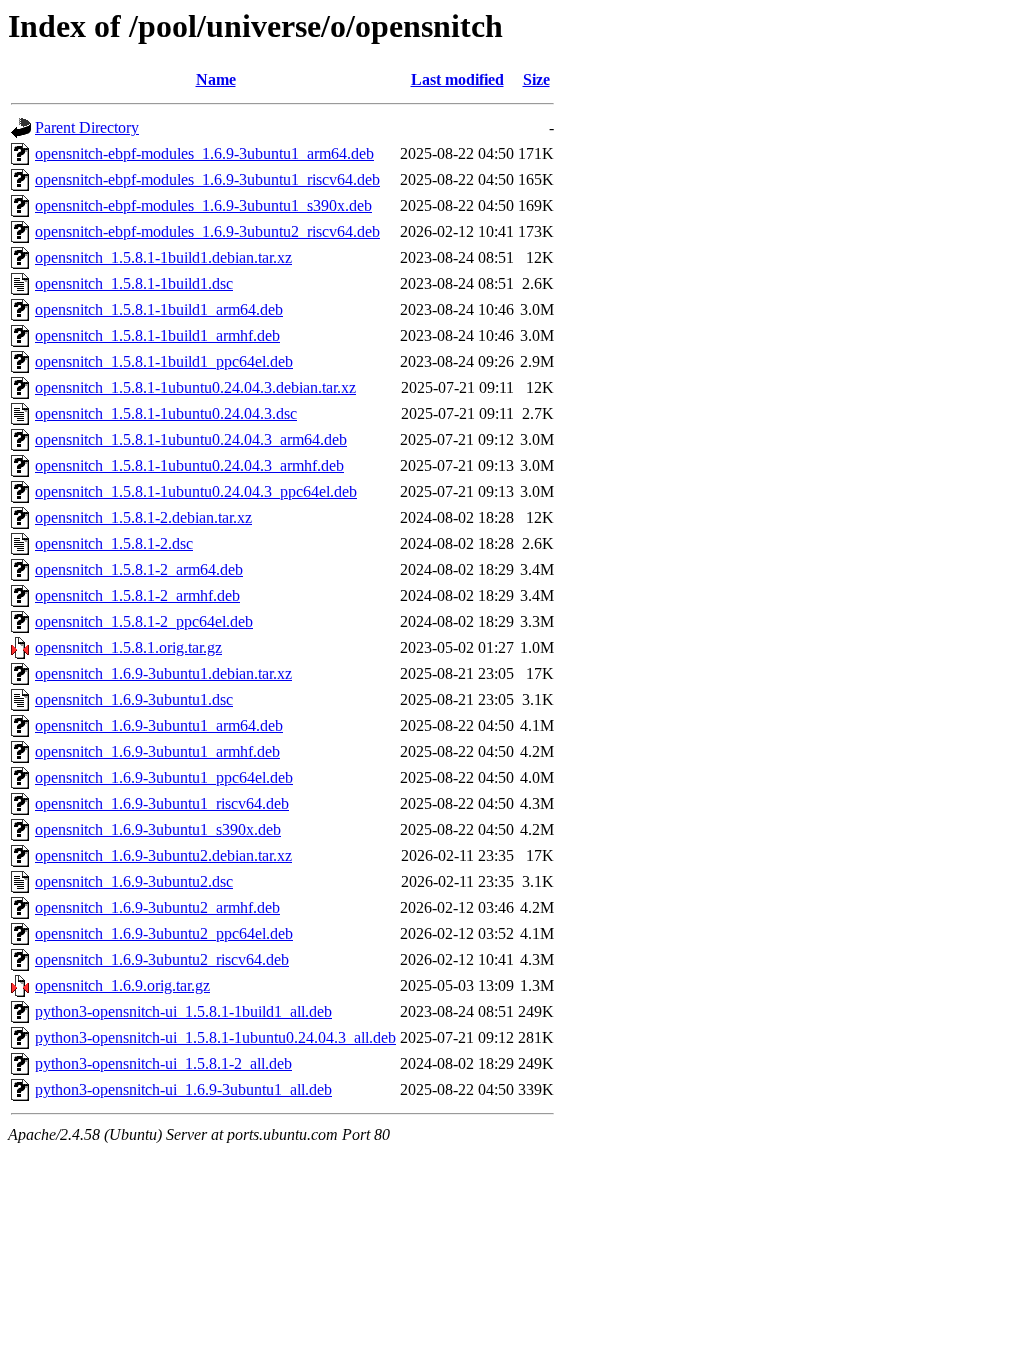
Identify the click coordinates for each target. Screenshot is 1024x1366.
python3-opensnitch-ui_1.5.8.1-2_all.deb (163, 1063)
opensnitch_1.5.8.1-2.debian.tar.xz (143, 517)
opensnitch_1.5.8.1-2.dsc (114, 543)
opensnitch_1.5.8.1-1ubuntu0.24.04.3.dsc (166, 413)
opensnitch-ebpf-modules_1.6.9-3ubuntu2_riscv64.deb (207, 231)
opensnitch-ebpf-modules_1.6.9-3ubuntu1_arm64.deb (204, 153)
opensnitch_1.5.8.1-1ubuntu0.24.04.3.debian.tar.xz (195, 387)
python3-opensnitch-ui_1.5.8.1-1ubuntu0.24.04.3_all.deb (215, 1037)
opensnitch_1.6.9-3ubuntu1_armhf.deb (157, 751)
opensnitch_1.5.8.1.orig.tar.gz (128, 647)
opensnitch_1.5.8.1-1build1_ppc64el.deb (164, 361)
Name (216, 79)
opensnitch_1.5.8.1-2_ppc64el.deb (144, 621)
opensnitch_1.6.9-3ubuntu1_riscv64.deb (162, 803)
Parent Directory (87, 127)
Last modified (457, 79)
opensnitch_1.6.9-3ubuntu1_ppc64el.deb (164, 777)
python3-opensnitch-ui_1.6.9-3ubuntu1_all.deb (183, 1089)
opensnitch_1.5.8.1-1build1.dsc (134, 283)
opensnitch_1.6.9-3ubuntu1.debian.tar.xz (163, 673)
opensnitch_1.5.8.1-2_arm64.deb (139, 569)
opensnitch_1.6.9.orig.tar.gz (122, 985)
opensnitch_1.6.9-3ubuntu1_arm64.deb (159, 725)
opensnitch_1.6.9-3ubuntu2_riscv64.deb (162, 959)
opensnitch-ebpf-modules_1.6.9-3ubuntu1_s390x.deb (203, 205)
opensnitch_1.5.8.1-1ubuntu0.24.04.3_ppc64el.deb (196, 491)
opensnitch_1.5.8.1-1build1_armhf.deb (157, 335)
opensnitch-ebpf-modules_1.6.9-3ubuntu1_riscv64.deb (207, 179)
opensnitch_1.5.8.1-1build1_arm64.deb (159, 309)
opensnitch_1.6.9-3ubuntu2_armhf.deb (157, 907)
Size (536, 79)
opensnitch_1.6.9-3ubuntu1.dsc (134, 699)
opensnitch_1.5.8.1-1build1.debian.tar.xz (163, 257)
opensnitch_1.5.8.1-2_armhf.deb (137, 595)
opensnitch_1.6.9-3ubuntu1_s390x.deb (158, 829)
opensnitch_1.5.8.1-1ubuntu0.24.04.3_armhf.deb (189, 465)
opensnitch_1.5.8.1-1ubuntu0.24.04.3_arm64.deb (191, 439)
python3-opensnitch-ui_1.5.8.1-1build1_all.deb (183, 1011)
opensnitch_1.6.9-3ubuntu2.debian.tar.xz (163, 855)
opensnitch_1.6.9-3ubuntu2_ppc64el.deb (164, 933)
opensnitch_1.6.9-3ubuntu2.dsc (134, 881)
